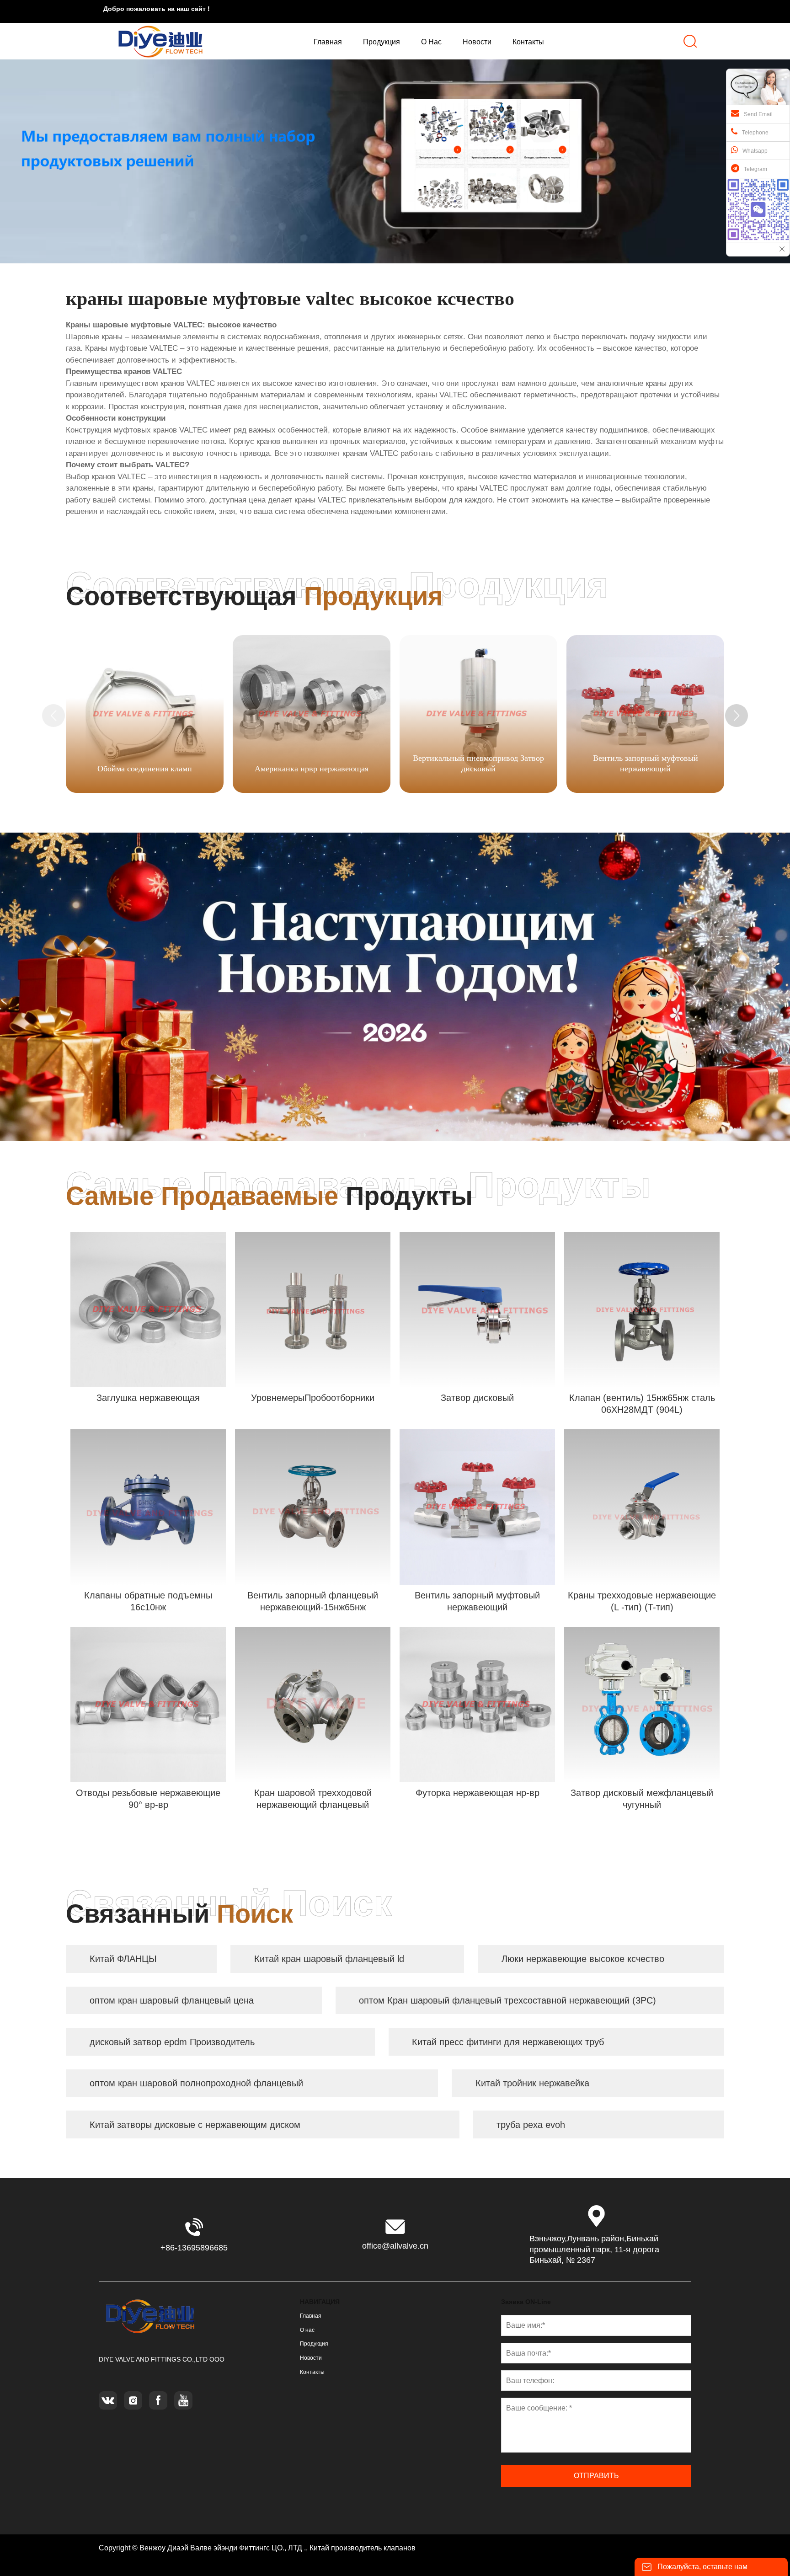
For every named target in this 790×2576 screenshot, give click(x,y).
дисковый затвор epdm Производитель (172, 2042)
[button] (737, 716)
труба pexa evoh (531, 2125)
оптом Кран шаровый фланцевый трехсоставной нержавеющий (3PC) (507, 2000)
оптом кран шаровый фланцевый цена (172, 2000)
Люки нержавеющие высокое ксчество (583, 1959)
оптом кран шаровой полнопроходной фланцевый (196, 2083)
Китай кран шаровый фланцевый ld (329, 1959)
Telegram (755, 169)
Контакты (312, 2372)
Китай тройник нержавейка (532, 2083)
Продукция (314, 2344)
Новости (311, 2358)
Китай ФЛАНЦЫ (123, 1959)
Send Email (758, 114)
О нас (307, 2330)
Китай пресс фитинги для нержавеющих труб (508, 2042)
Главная (311, 2316)
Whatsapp (755, 151)
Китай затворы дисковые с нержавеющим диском (195, 2125)
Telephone (755, 133)
